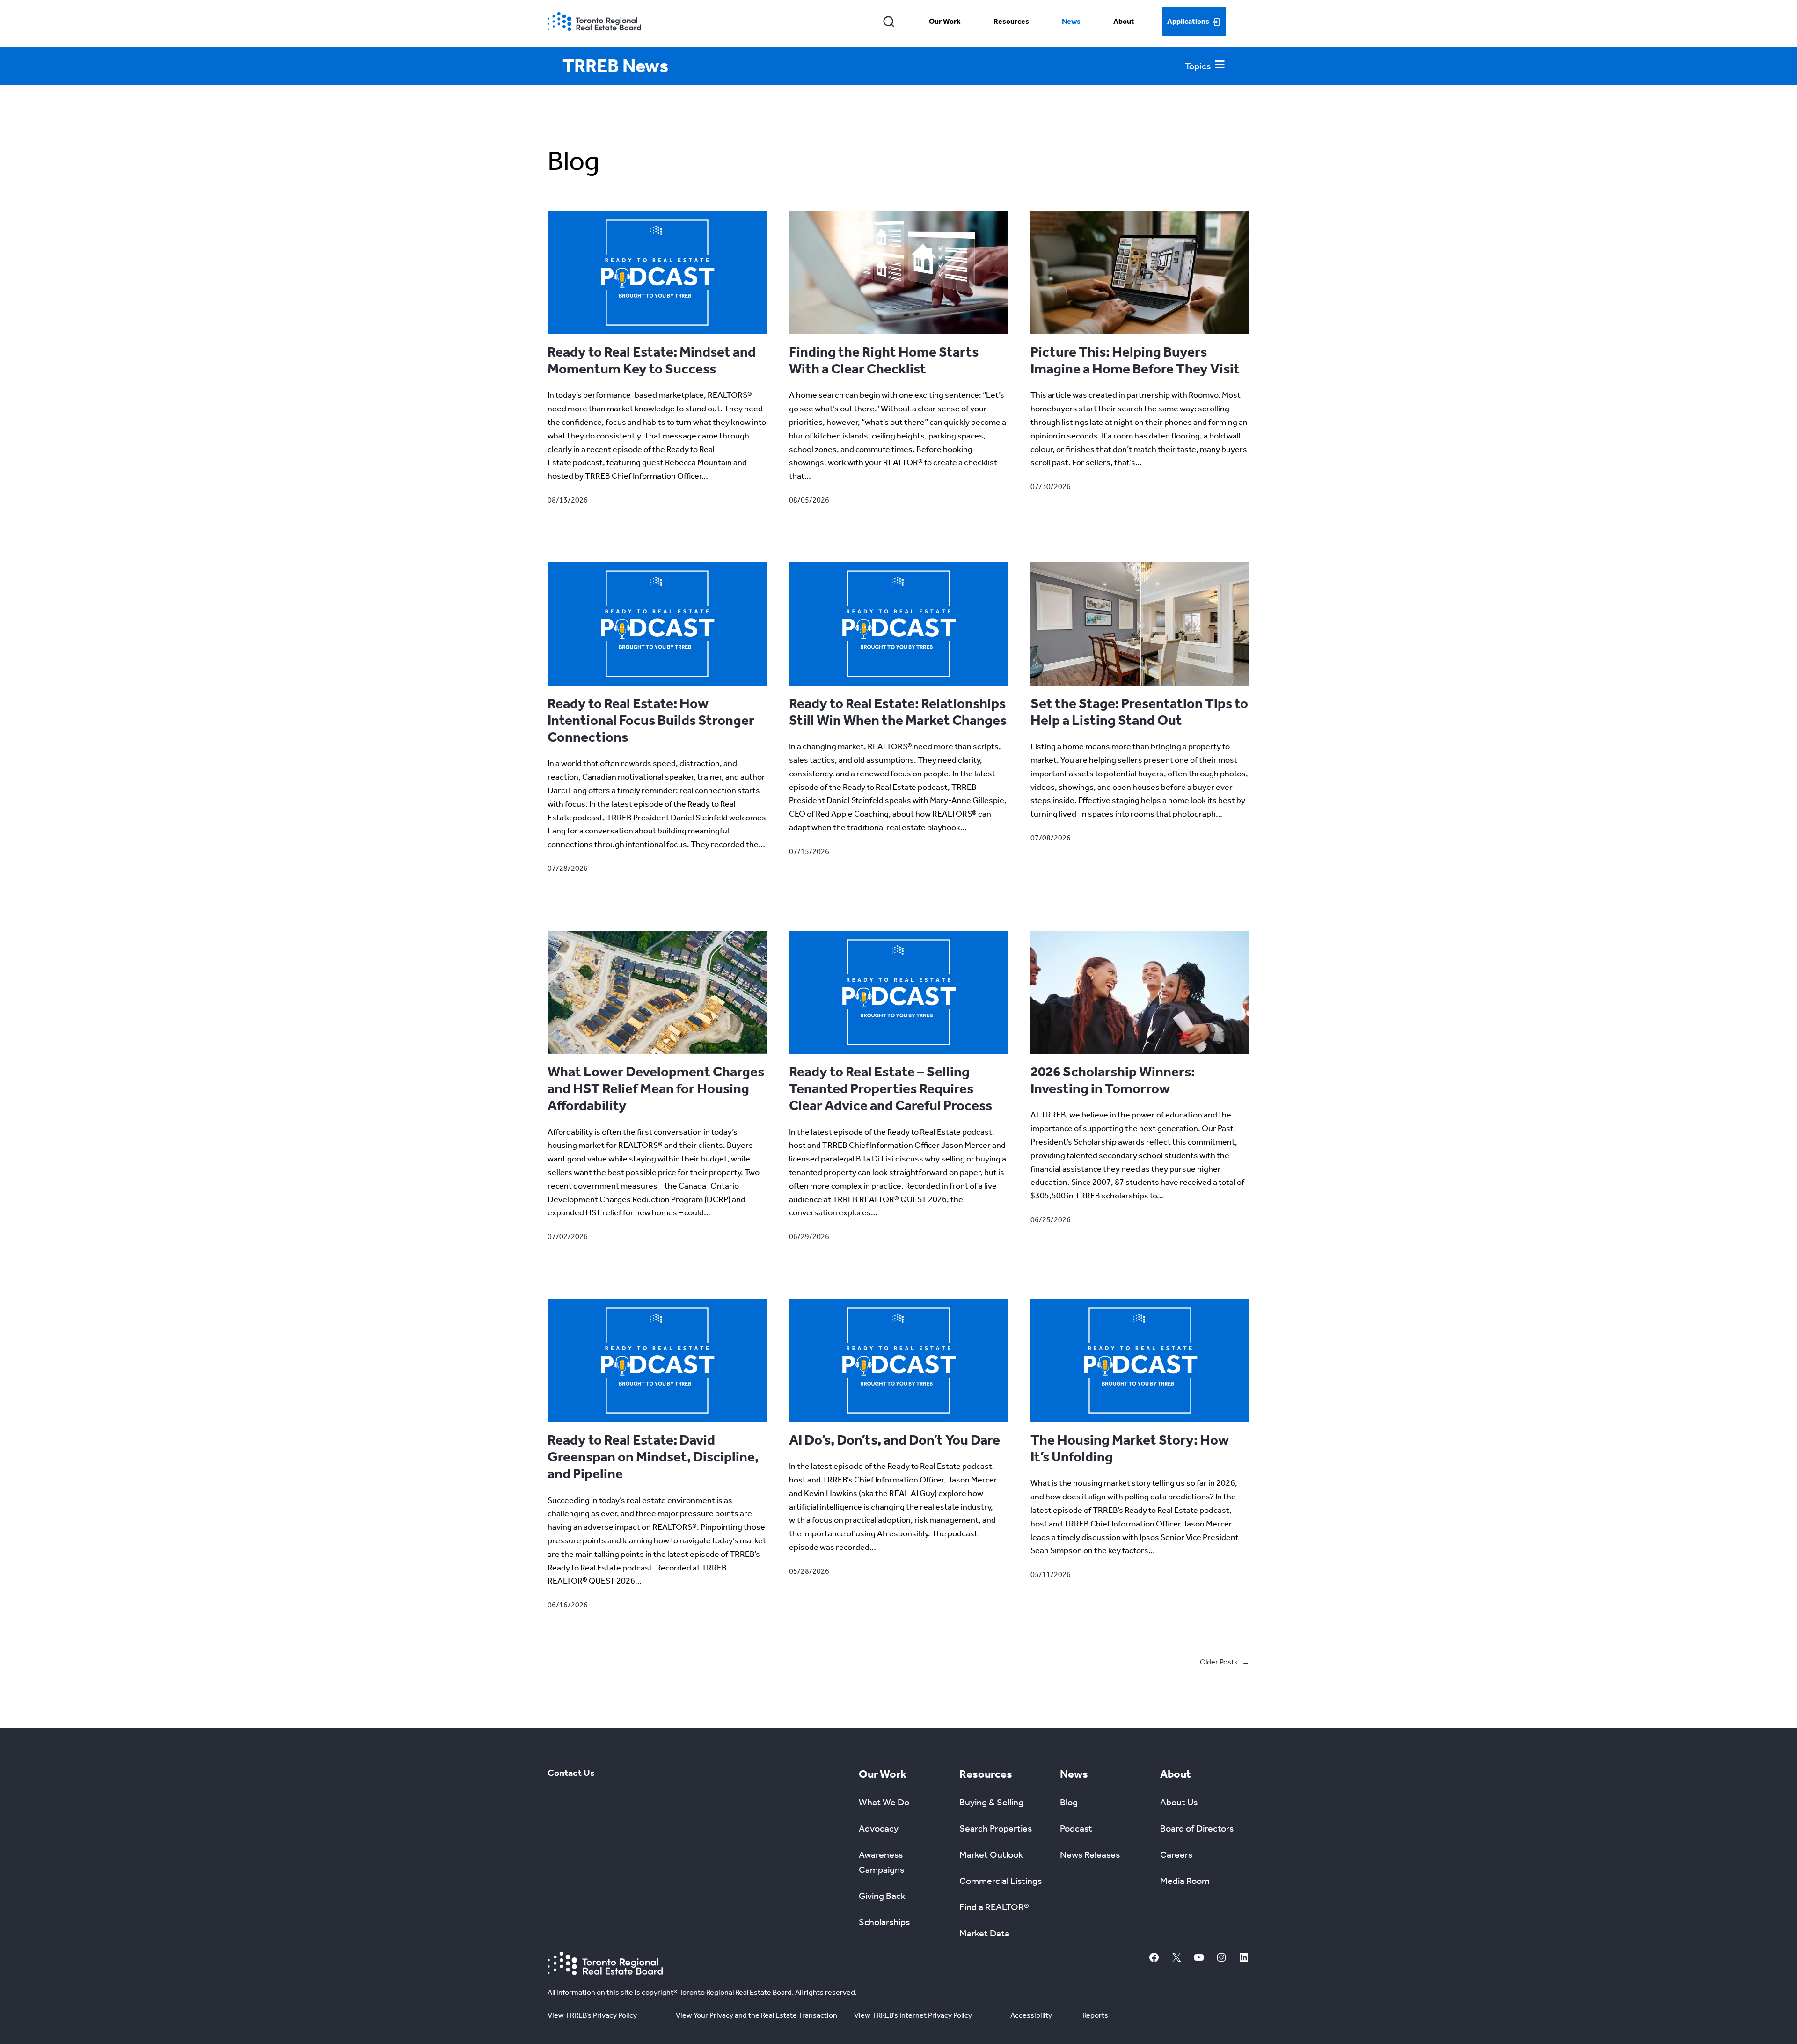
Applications (1188, 21)
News (1071, 21)
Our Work (945, 21)
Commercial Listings (1001, 1881)
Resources (1011, 21)
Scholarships (884, 1922)
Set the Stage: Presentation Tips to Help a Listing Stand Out (1139, 712)
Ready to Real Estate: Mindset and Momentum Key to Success (652, 360)
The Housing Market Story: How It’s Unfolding (1130, 1448)
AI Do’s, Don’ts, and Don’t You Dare (895, 1440)
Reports (1095, 2015)
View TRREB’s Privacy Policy (592, 2015)
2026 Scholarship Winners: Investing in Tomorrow (1113, 1080)
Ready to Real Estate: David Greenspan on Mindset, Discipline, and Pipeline (653, 1457)
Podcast (1076, 1828)
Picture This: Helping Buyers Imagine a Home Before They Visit (1135, 360)
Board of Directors (1197, 1828)
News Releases (1090, 1854)
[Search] (889, 22)
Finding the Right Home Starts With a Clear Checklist (884, 360)
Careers (1176, 1854)
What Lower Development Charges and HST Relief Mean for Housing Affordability (656, 1088)
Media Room (1185, 1881)
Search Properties (996, 1828)
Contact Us (571, 1773)
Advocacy (879, 1828)
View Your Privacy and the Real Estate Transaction (756, 2015)
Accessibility (1031, 2015)
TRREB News (615, 66)
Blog (1069, 1802)
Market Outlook (991, 1854)
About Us (1179, 1802)
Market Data (984, 1933)
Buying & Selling (991, 1802)
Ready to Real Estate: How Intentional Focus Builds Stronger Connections (651, 720)
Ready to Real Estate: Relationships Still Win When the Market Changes (898, 712)
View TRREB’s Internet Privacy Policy (913, 2015)
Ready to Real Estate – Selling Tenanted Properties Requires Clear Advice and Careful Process (891, 1088)
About (1124, 21)
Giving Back (882, 1896)
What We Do (884, 1802)
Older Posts (1225, 1662)
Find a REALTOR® (994, 1907)
